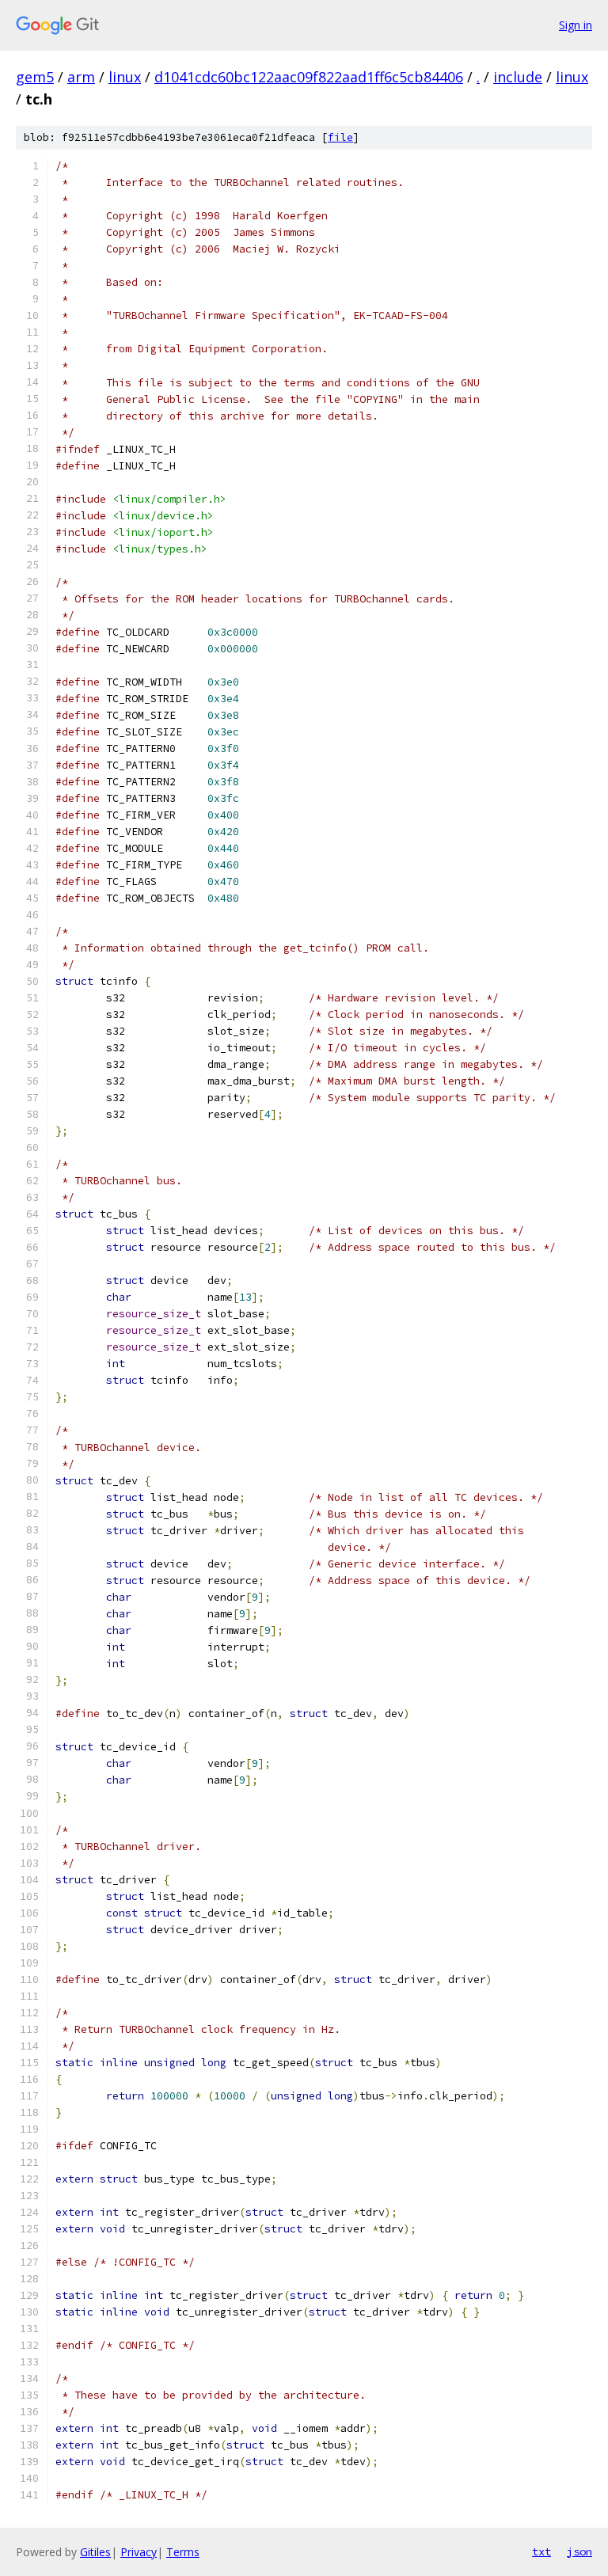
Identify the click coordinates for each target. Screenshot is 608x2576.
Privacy (139, 2552)
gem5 (35, 77)
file (340, 137)
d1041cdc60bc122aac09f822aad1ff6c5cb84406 (309, 77)
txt (541, 2551)
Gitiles (95, 2552)
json (579, 2551)
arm (81, 77)
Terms (183, 2552)
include (518, 77)
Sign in (576, 25)
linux (125, 77)
